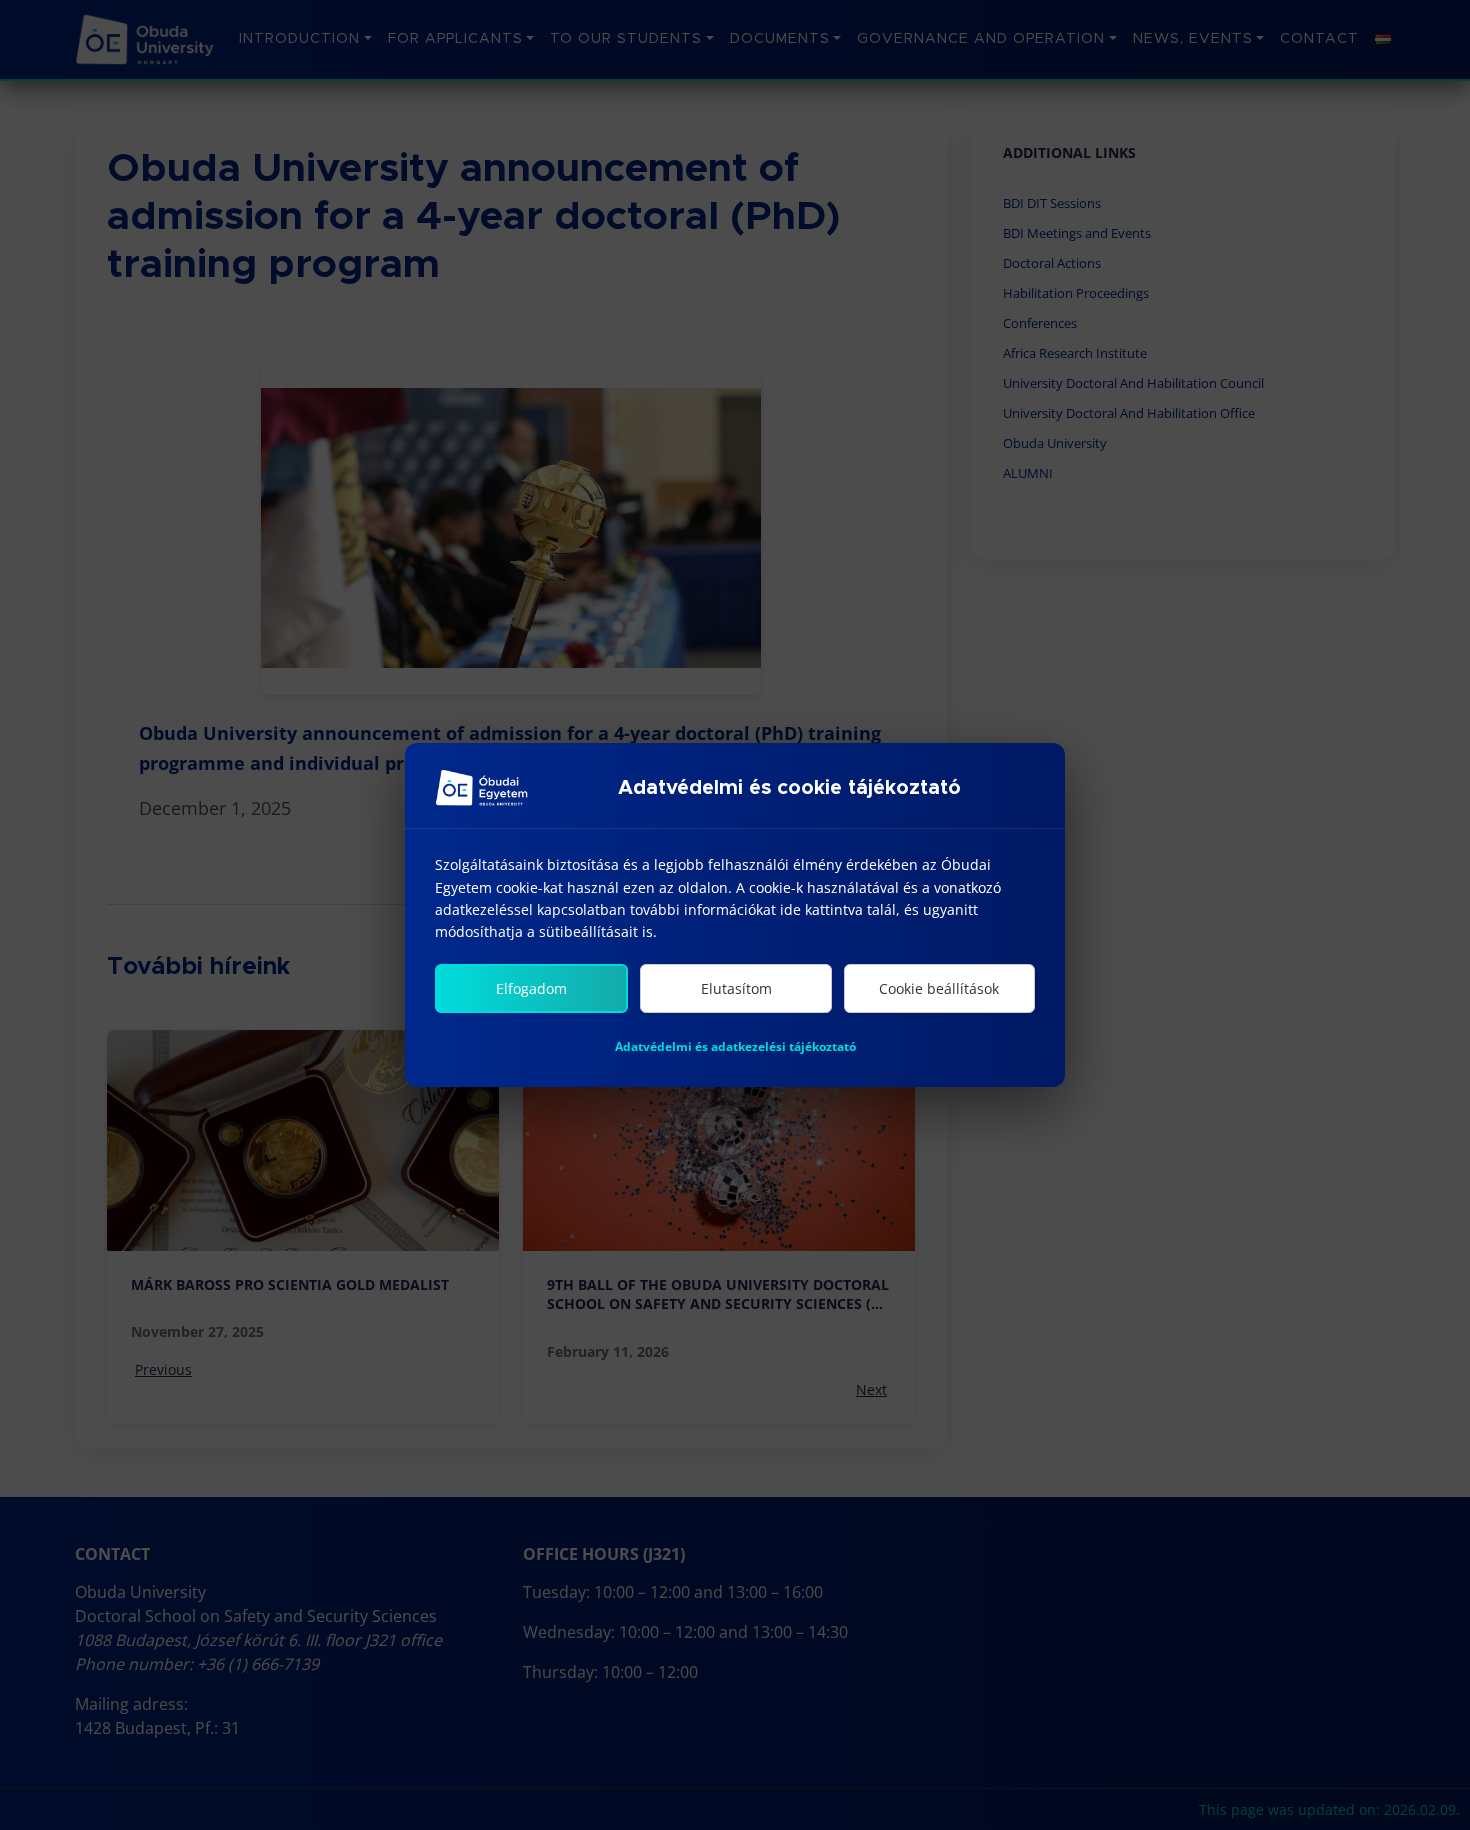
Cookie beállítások (939, 988)
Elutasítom (736, 988)
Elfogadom (531, 988)
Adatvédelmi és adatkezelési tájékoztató (735, 1046)
